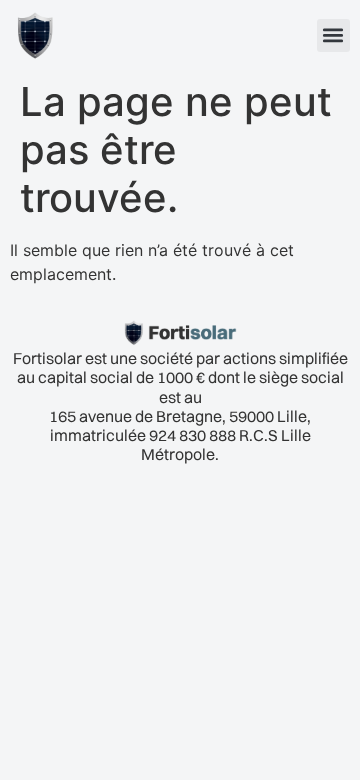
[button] (333, 35)
